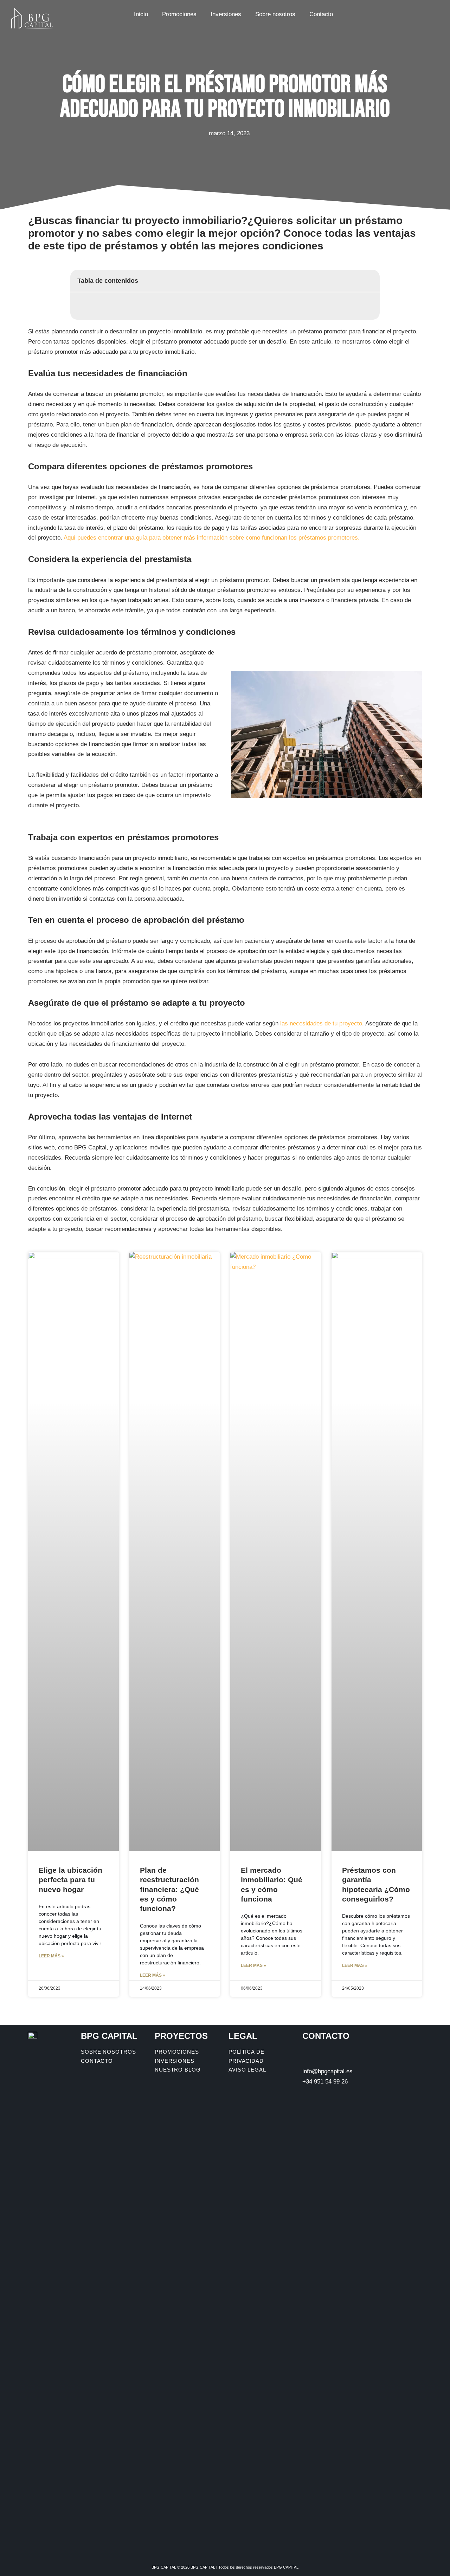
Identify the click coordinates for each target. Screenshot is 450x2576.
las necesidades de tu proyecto (321, 1023)
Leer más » (51, 1956)
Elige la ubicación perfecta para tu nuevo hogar (70, 1880)
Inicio (141, 14)
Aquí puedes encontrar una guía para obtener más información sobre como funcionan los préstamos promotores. (212, 538)
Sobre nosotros (275, 14)
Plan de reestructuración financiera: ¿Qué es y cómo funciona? (169, 1889)
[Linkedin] (424, 12)
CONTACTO (326, 2036)
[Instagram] (410, 12)
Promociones (179, 14)
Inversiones (226, 14)
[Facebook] (396, 12)
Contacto (321, 14)
